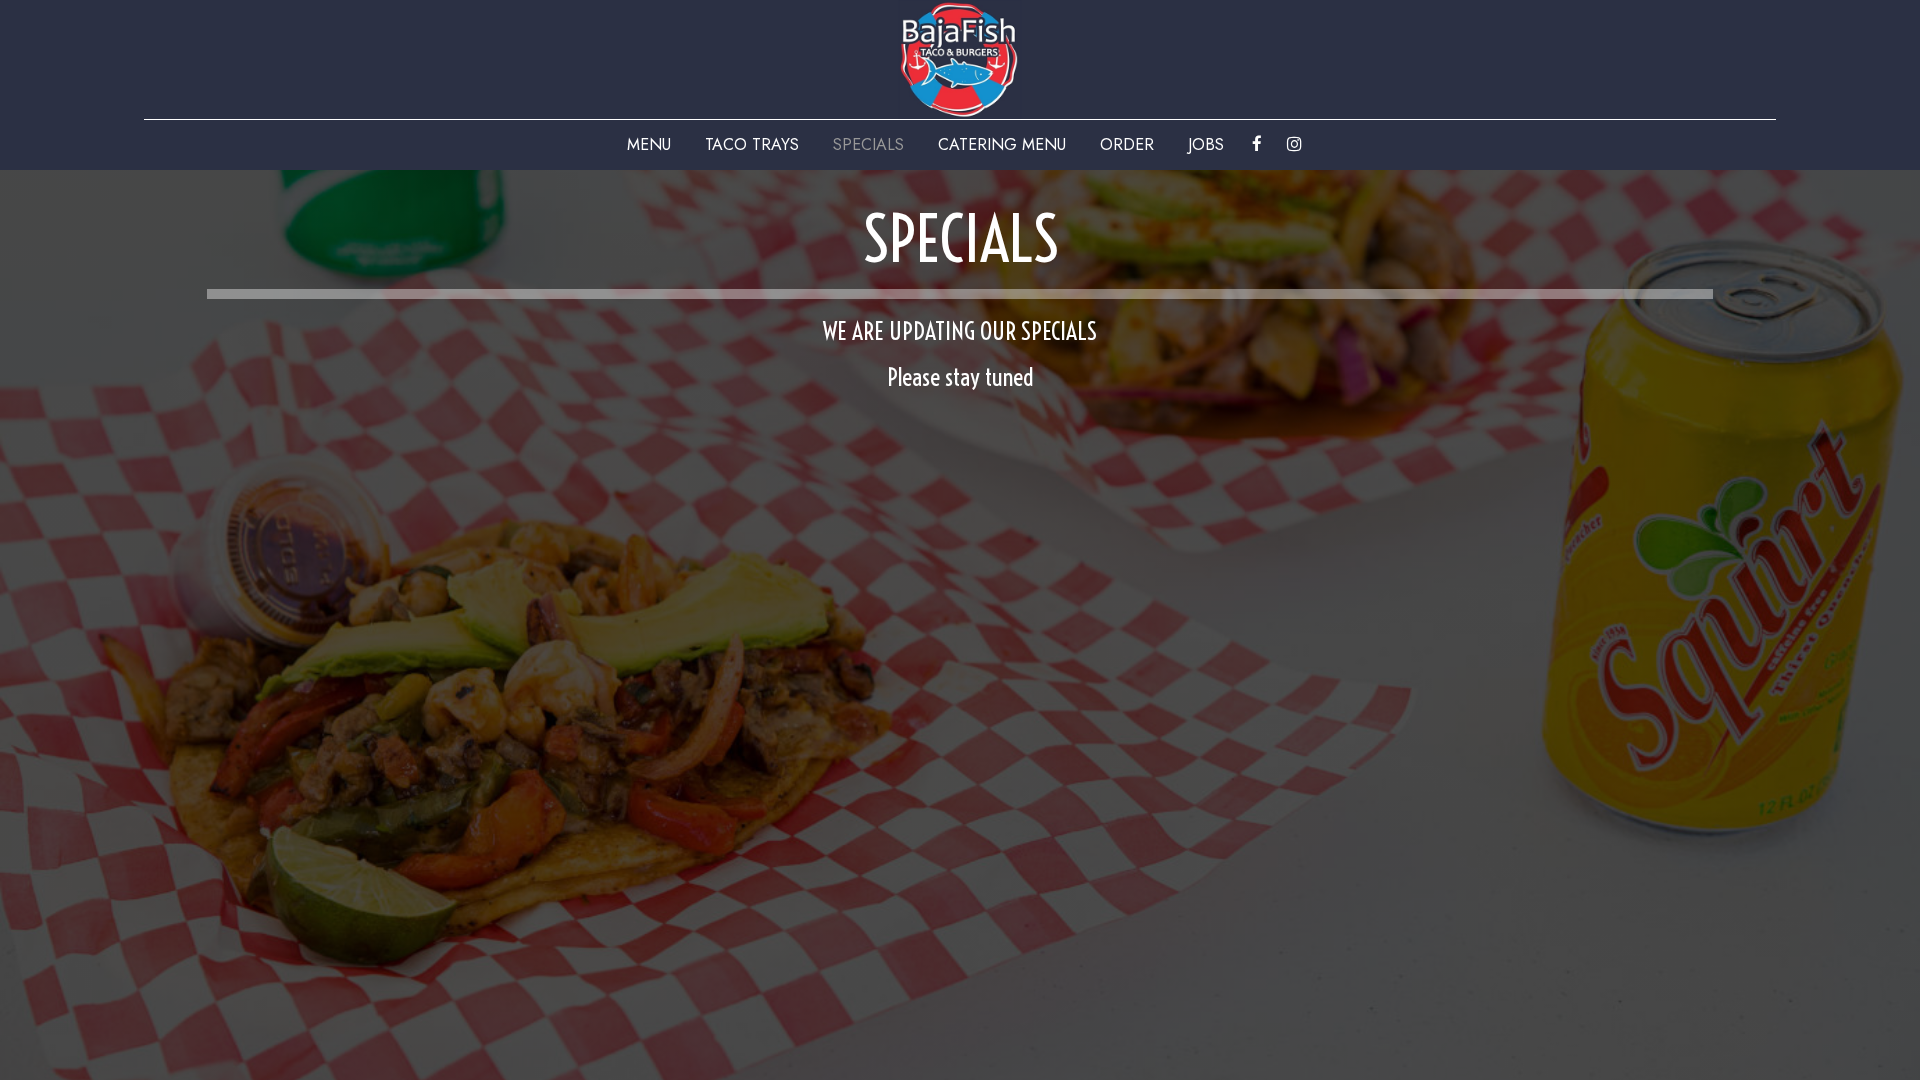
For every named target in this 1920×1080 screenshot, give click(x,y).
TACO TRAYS (752, 145)
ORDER (1127, 145)
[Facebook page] (1257, 144)
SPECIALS (868, 145)
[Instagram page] (1294, 144)
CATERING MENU (1002, 145)
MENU (649, 145)
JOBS (1206, 145)
